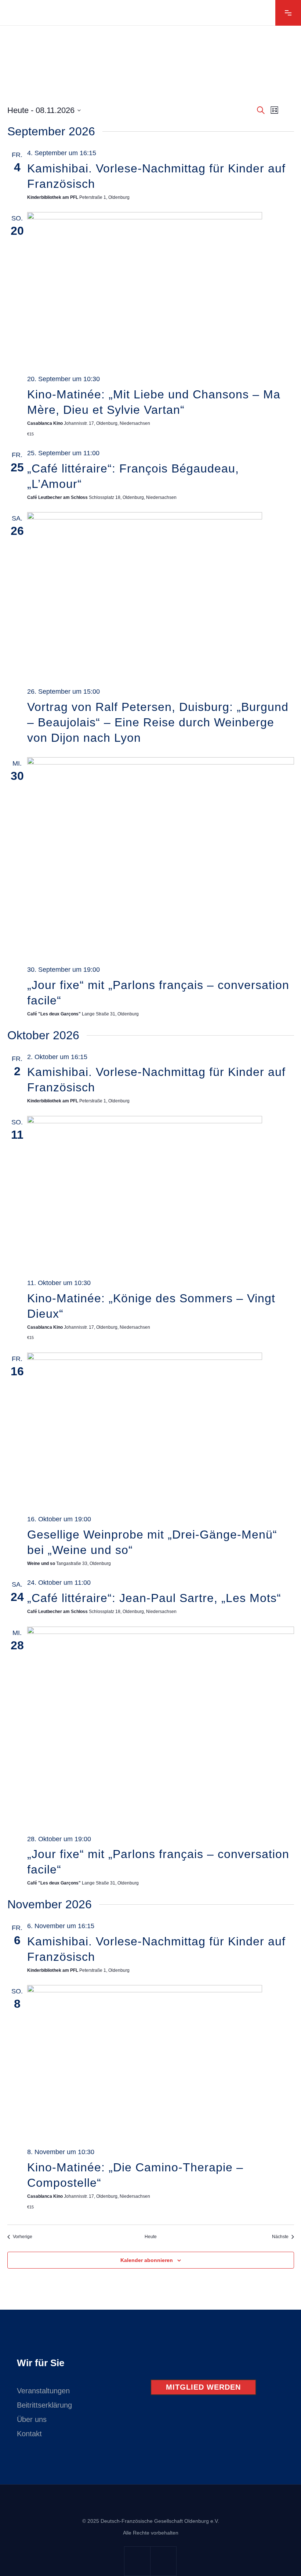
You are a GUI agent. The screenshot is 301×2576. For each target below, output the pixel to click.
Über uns (32, 2419)
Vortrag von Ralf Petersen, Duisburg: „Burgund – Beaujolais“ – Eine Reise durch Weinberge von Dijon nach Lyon (158, 722)
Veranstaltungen (43, 2391)
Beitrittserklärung (44, 2405)
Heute (151, 2237)
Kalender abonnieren (147, 2260)
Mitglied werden (203, 2387)
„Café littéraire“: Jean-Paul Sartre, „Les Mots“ (154, 1598)
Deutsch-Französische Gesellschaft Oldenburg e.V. (160, 2521)
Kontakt (29, 2434)
